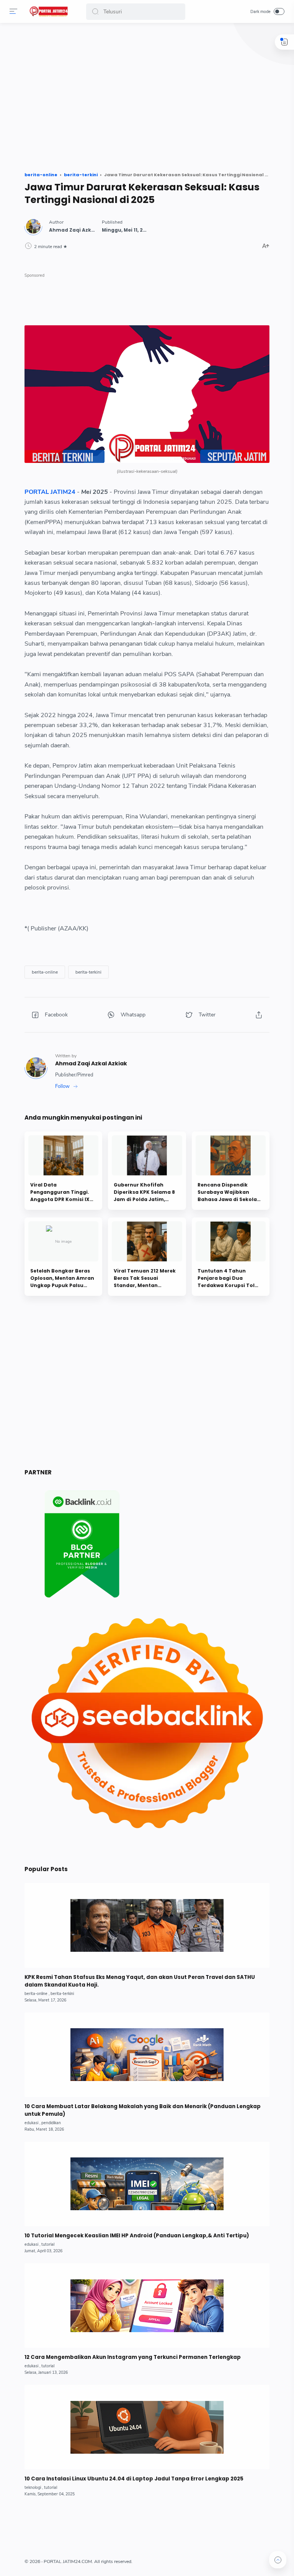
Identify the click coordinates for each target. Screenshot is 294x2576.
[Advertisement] (147, 99)
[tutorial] (48, 2244)
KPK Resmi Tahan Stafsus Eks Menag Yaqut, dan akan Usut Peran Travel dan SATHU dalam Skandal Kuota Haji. (140, 1981)
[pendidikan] (51, 2123)
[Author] (82, 230)
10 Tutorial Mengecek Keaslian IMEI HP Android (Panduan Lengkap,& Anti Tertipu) (137, 2236)
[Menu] (13, 11)
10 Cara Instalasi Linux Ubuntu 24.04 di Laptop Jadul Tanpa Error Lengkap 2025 (134, 2479)
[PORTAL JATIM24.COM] (49, 11)
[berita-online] (45, 972)
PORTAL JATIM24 (50, 492)
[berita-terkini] (88, 972)
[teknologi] (34, 2488)
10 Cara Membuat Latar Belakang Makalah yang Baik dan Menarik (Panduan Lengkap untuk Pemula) (143, 2110)
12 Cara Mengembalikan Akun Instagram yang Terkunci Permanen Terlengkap (133, 2357)
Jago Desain (179, 2561)
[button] (95, 12)
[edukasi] (32, 2123)
